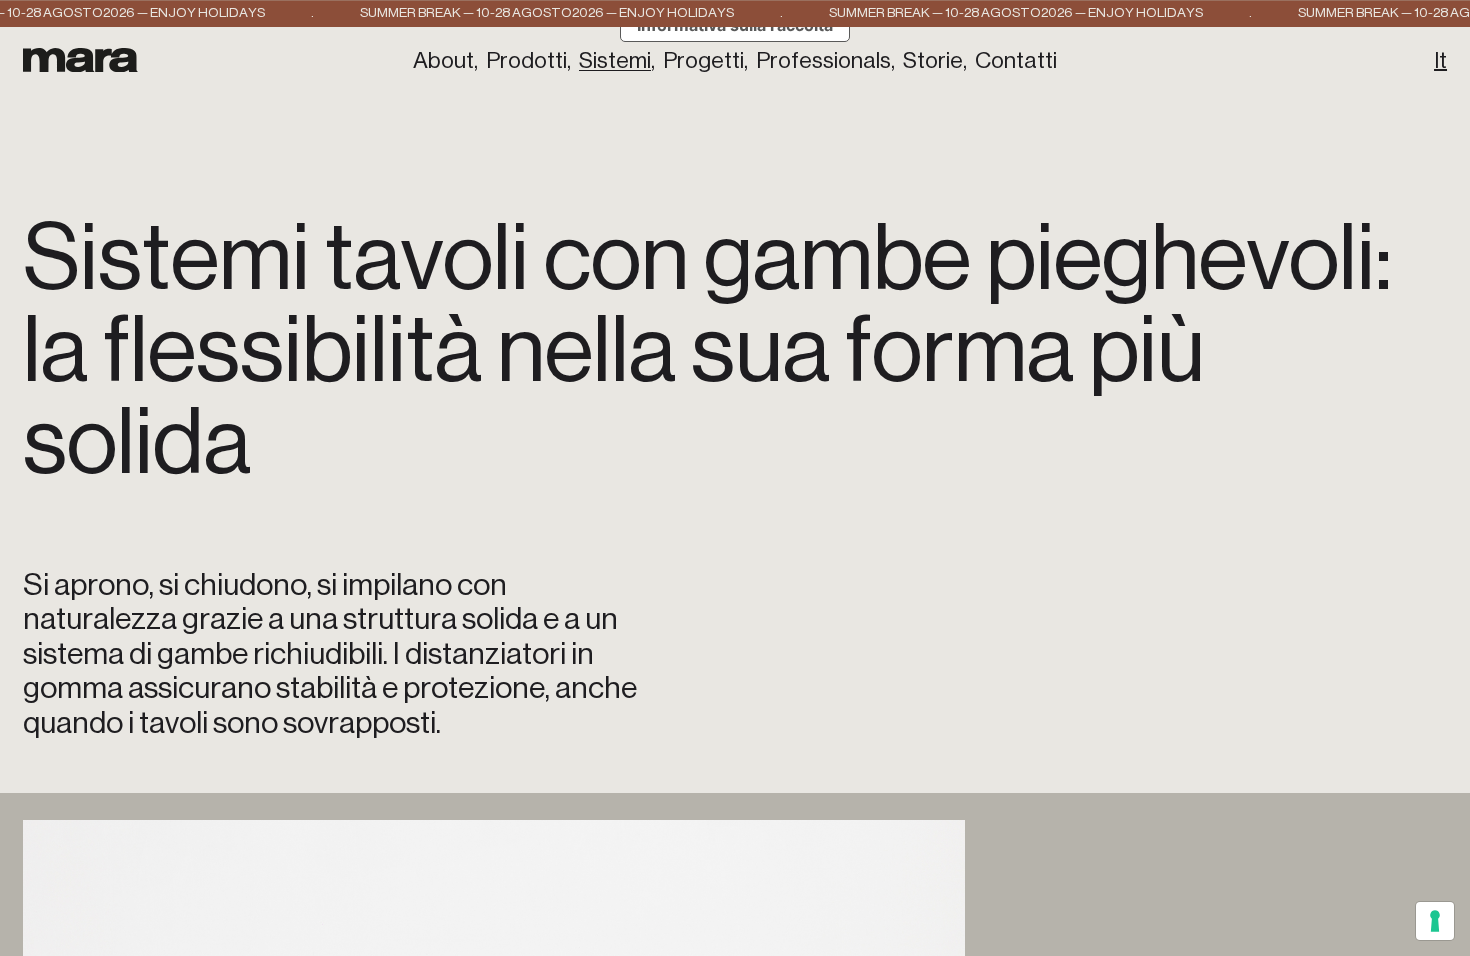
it (1440, 60)
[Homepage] (80, 59)
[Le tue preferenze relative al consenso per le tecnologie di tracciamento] (1435, 921)
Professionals (823, 60)
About (443, 60)
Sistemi (615, 60)
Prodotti (526, 60)
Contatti (1016, 60)
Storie (933, 60)
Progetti (703, 60)
